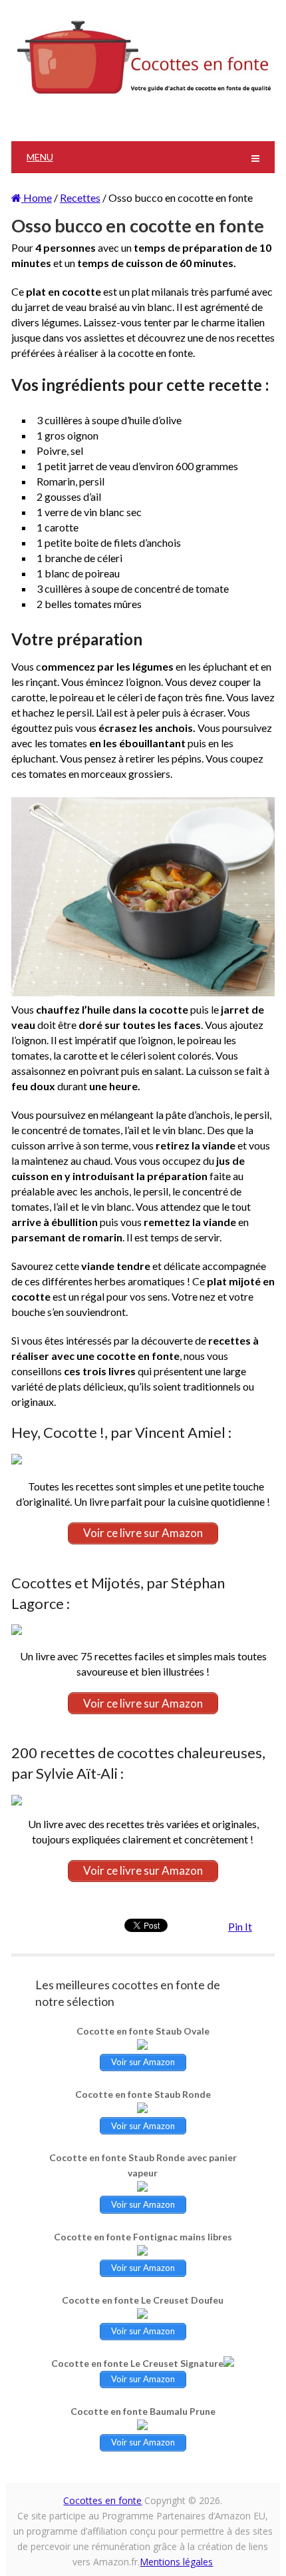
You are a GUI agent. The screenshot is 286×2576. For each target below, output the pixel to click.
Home (37, 197)
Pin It (240, 1926)
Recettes (80, 197)
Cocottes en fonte (102, 2500)
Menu (40, 157)
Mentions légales (176, 2562)
